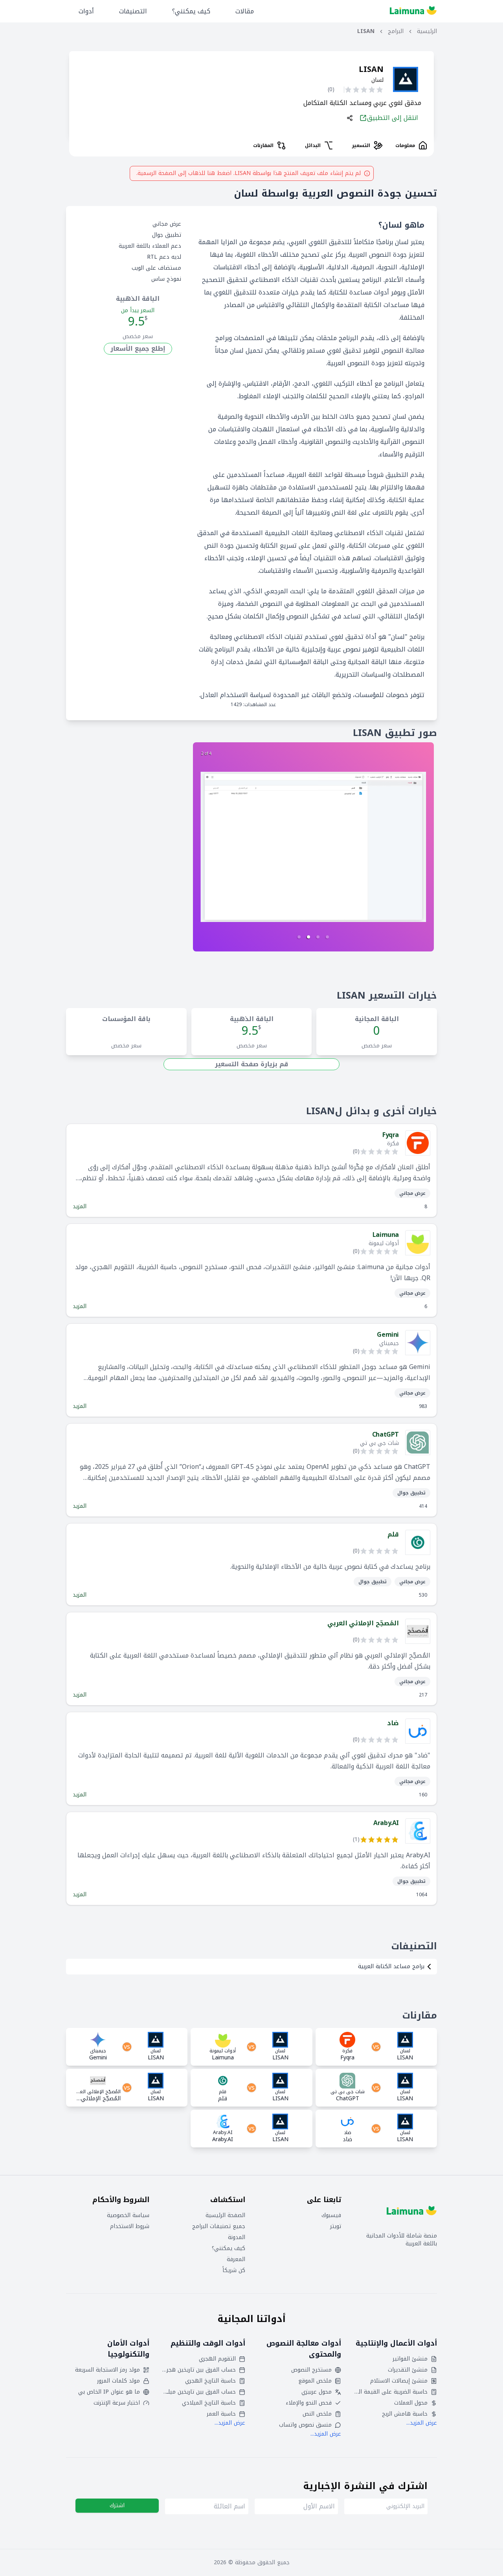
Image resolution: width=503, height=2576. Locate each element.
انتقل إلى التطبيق (393, 118)
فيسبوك (331, 2215)
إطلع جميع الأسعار (138, 349)
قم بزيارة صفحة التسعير (251, 1064)
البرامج (396, 31)
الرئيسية (427, 31)
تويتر (336, 2226)
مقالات (245, 11)
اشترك (117, 2505)
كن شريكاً (234, 2271)
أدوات (86, 11)
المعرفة (236, 2260)
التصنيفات (133, 11)
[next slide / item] (313, 847)
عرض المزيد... (422, 2423)
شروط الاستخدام (130, 2226)
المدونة (237, 2237)
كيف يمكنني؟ (191, 11)
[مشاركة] (350, 118)
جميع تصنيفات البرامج (219, 2226)
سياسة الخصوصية (128, 2215)
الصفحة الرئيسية (225, 2215)
